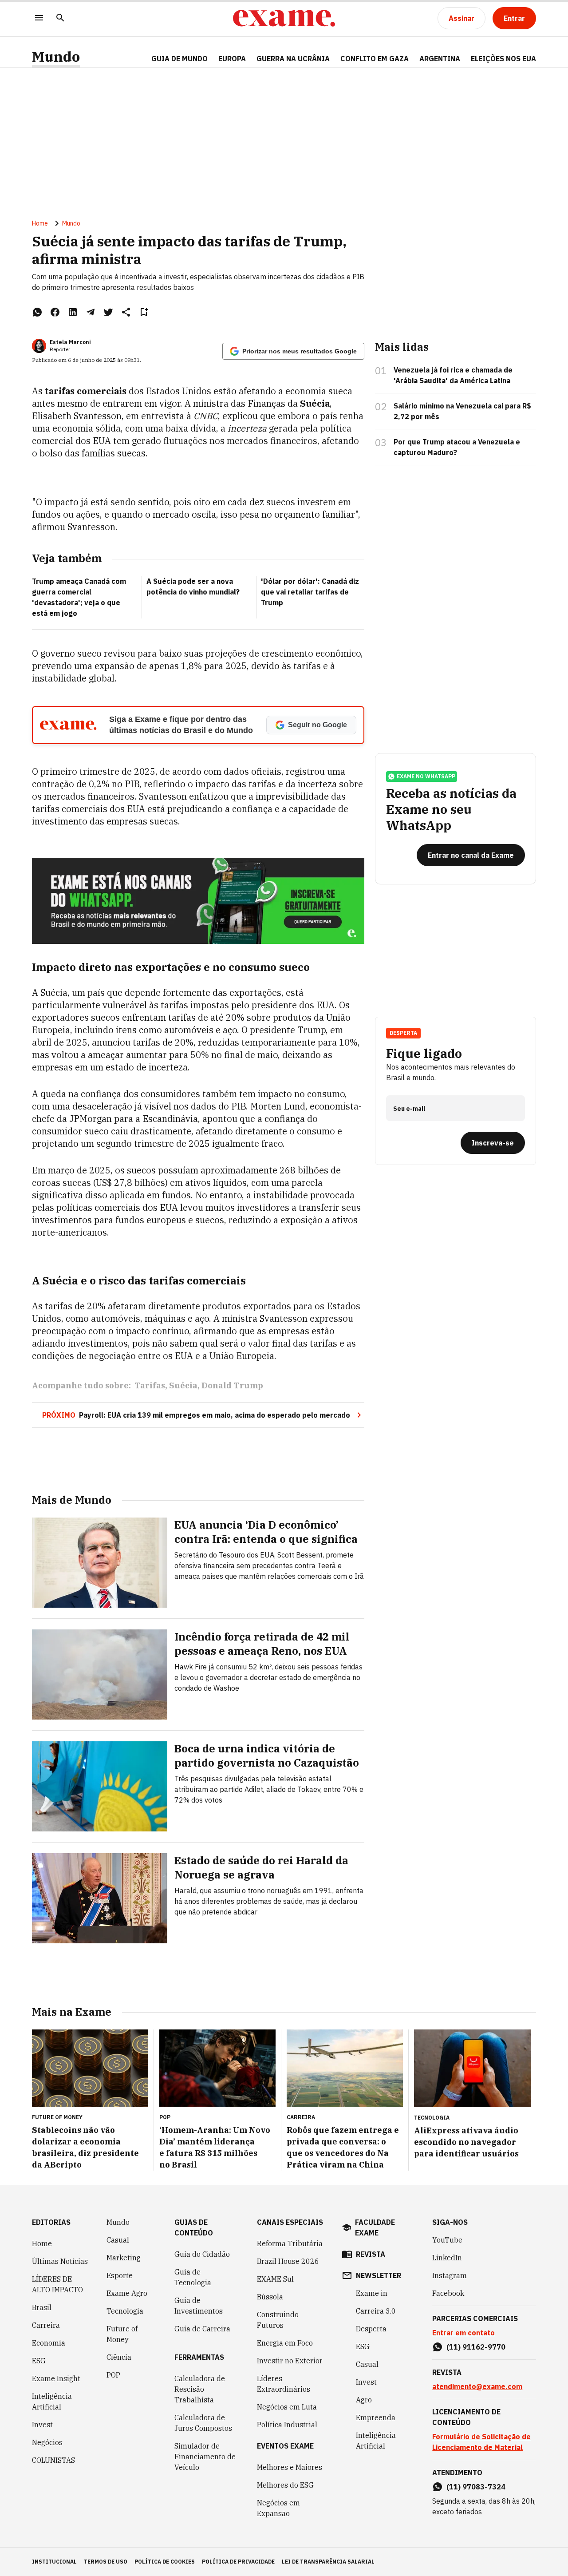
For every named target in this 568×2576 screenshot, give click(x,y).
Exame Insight (56, 2378)
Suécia (183, 1385)
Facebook (448, 2293)
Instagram (450, 2275)
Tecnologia (125, 2311)
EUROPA (232, 59)
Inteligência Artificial (52, 2402)
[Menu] (39, 18)
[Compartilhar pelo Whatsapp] (37, 312)
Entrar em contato (463, 2333)
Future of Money (122, 2334)
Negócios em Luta (287, 2407)
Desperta (371, 2329)
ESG (39, 2361)
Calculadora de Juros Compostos (203, 2423)
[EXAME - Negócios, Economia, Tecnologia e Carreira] (284, 18)
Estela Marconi (70, 342)
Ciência (119, 2357)
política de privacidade (238, 2562)
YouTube (447, 2240)
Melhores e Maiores (290, 2467)
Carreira (46, 2325)
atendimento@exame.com (477, 2386)
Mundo (56, 57)
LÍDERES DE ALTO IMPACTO (57, 2284)
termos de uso (106, 2562)
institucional (54, 2562)
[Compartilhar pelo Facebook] (55, 312)
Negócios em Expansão (278, 2508)
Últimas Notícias (60, 2261)
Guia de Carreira (202, 2329)
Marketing (124, 2258)
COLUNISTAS (53, 2460)
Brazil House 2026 (288, 2261)
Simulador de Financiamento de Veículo (205, 2457)
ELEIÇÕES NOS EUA (503, 59)
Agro (364, 2400)
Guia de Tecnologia (193, 2277)
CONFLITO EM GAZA (375, 59)
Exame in (372, 2293)
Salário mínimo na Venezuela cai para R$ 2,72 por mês (462, 411)
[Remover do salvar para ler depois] (144, 312)
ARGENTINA (440, 59)
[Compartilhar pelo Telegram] (91, 312)
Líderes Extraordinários (284, 2384)
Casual (118, 2240)
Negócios (47, 2442)
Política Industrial (287, 2425)
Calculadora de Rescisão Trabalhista (200, 2389)
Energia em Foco (285, 2343)
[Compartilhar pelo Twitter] (108, 312)
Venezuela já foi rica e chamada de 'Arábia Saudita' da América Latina (453, 375)
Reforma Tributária (290, 2243)
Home (40, 223)
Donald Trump (232, 1385)
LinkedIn (447, 2258)
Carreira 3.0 (376, 2311)
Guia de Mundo (179, 59)
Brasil (42, 2307)
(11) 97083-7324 (476, 2487)
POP (113, 2375)
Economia (49, 2343)
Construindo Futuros (278, 2320)
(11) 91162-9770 (476, 2347)
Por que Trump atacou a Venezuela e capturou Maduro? (457, 447)
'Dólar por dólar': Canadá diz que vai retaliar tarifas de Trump (310, 592)
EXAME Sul (275, 2279)
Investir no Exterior (290, 2361)
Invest (42, 2425)
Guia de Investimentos (199, 2306)
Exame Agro (127, 2293)
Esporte (120, 2275)
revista (371, 2254)
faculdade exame (375, 2227)
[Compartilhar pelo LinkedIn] (73, 312)
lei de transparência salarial (328, 2562)
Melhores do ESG (285, 2485)
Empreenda (376, 2417)
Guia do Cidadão (202, 2254)
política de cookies (165, 2562)
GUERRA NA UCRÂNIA (293, 59)
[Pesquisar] (60, 18)
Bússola (270, 2297)
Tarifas (150, 1385)
